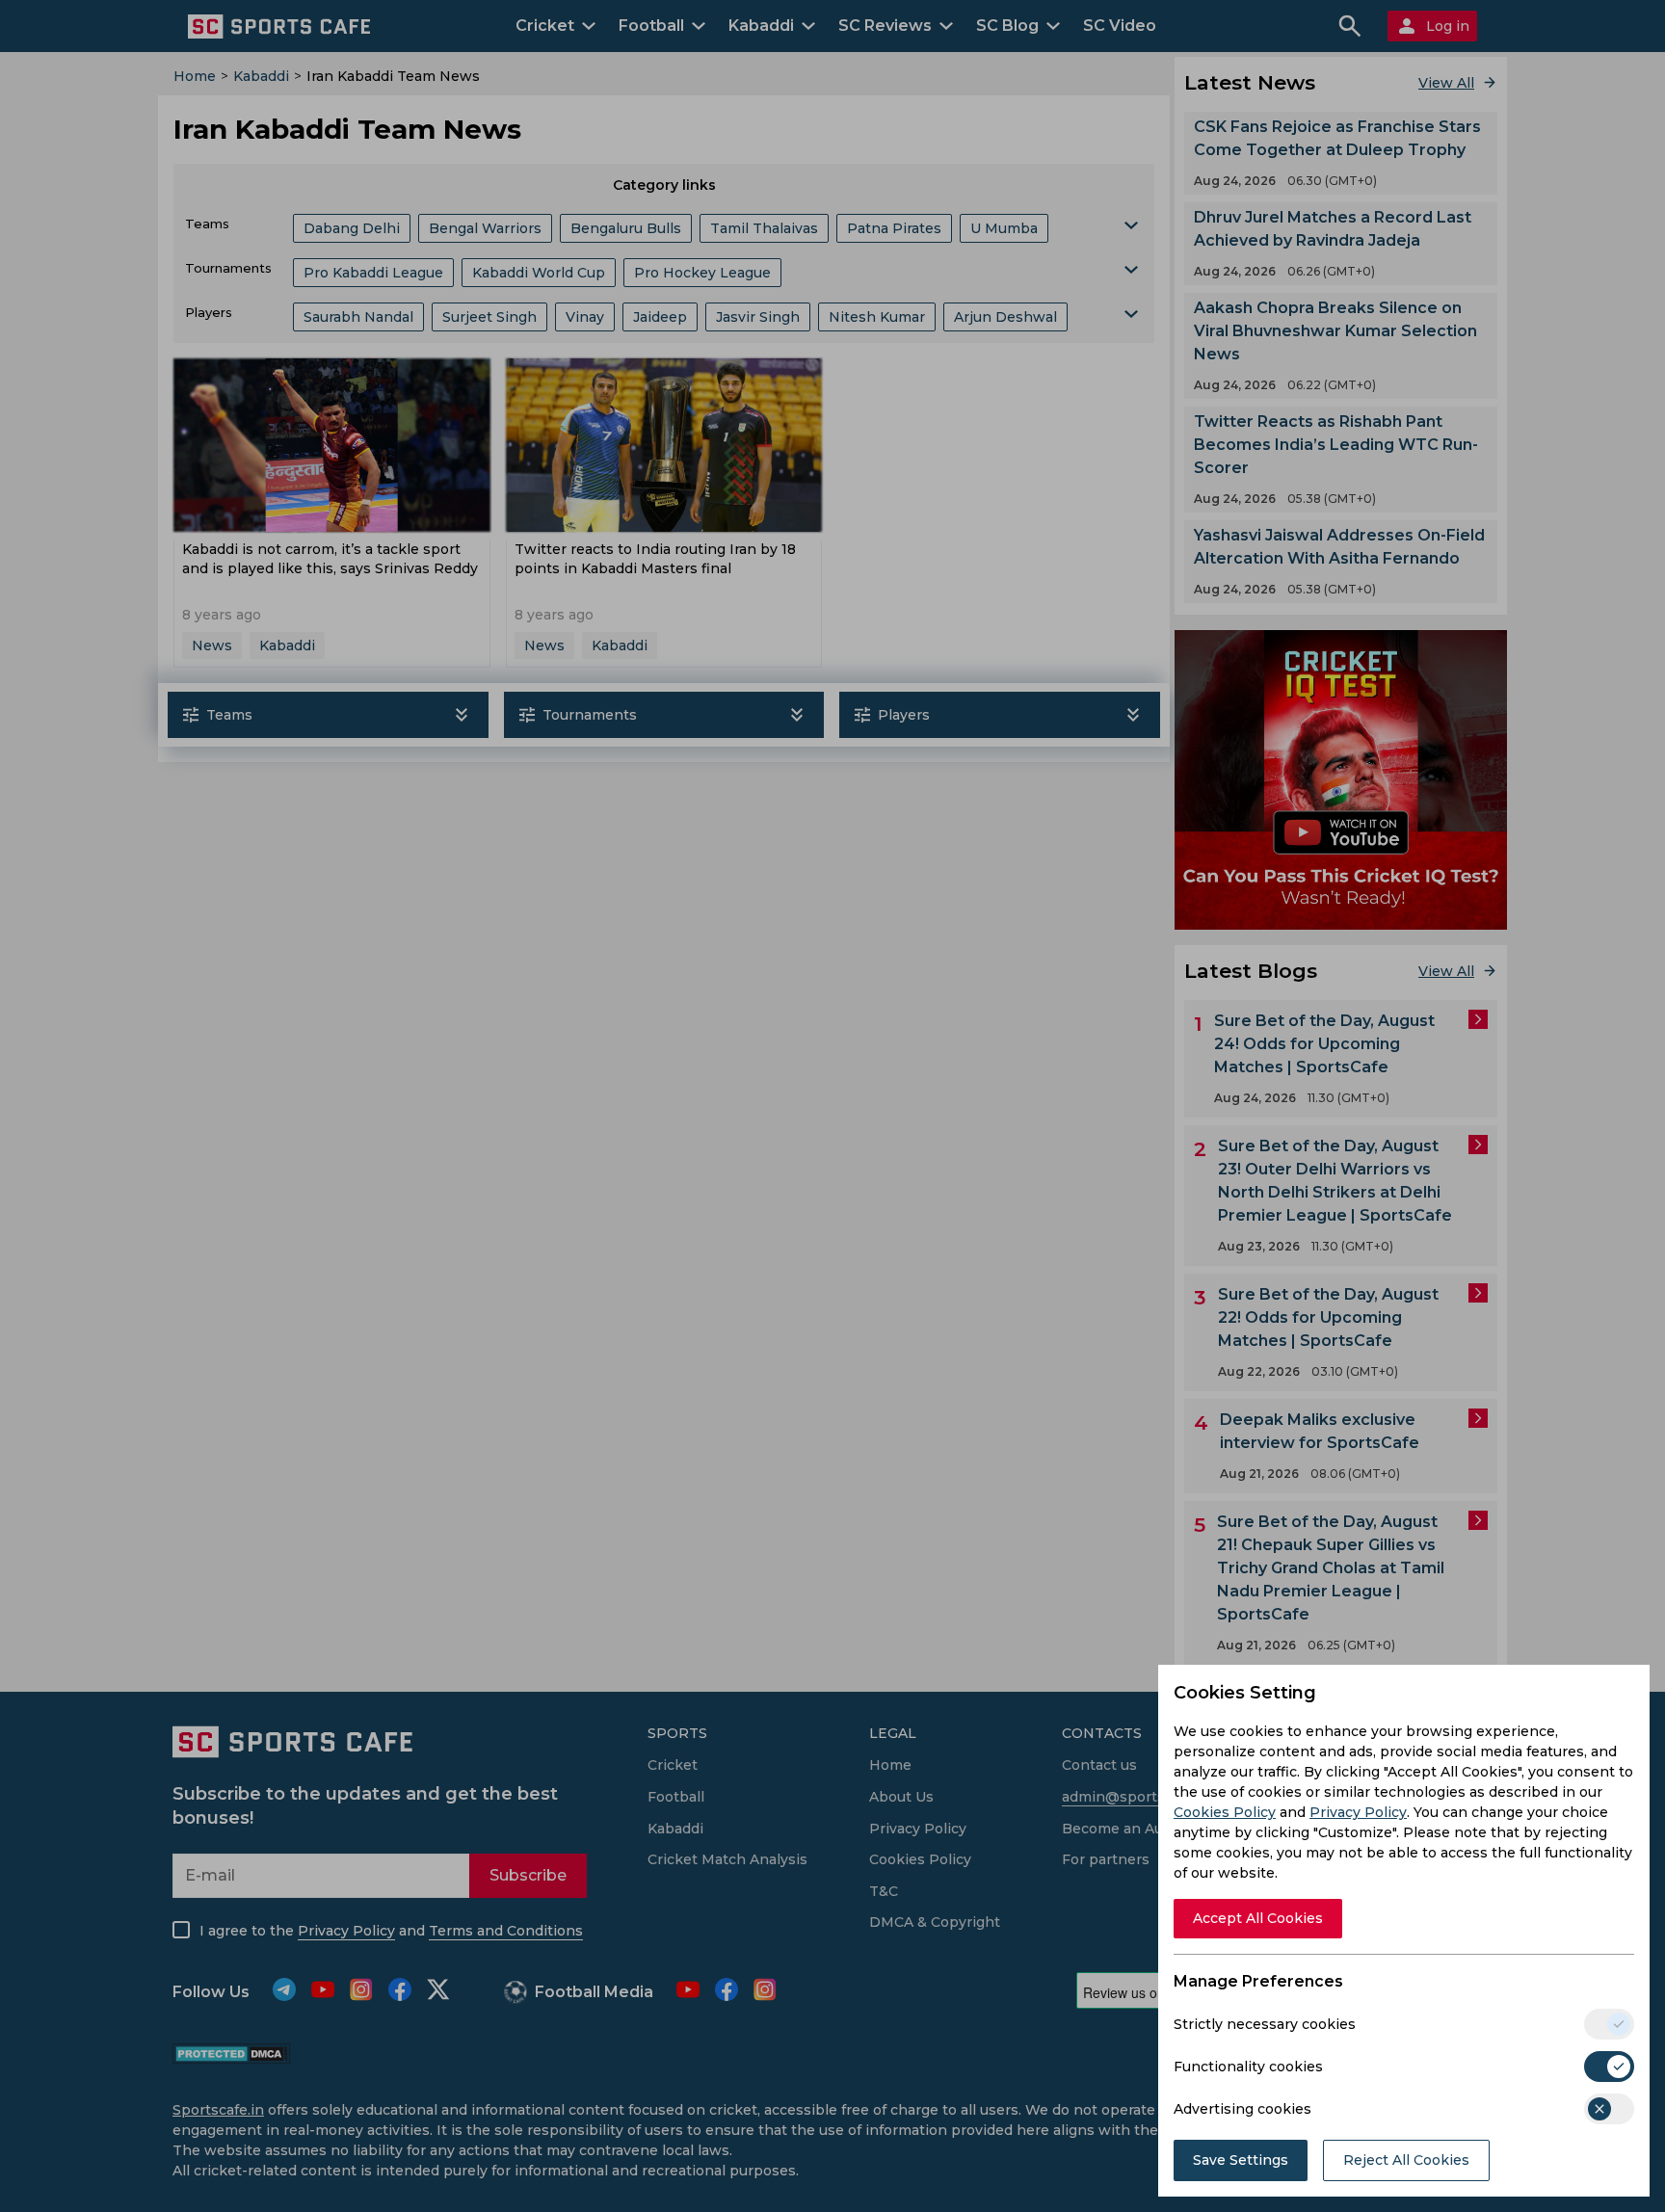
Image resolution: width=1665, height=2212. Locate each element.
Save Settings (1241, 2160)
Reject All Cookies (1406, 2160)
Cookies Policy (1225, 1812)
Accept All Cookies (1258, 1918)
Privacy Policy (1358, 1812)
